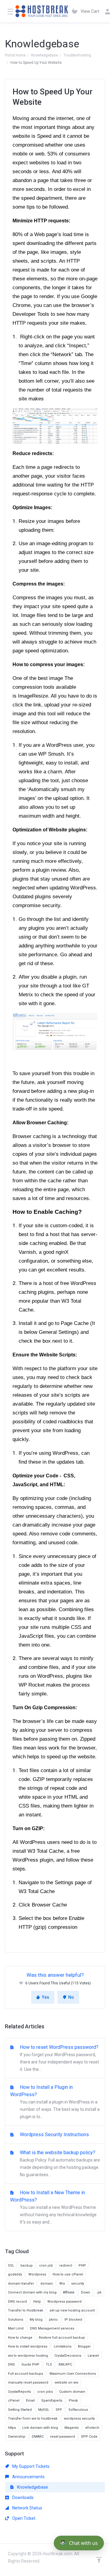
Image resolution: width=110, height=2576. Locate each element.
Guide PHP (30, 2364)
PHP (82, 2266)
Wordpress (37, 2274)
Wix (62, 2284)
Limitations (63, 2346)
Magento (72, 2428)
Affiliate (69, 2292)
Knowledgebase (45, 55)
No (71, 1997)
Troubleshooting (77, 55)
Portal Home (15, 55)
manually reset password (28, 2383)
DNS (11, 2364)
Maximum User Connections (73, 2374)
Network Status (27, 2508)
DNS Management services (52, 2328)
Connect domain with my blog (32, 2292)
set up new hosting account (72, 2310)
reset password (62, 2437)
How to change (20, 2338)
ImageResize (32, 696)
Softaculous (78, 2410)
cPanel (14, 2401)
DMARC (38, 2437)
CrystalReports (19, 2392)
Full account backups (26, 2374)
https (12, 2428)
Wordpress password (64, 2302)
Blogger (84, 2346)
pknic (53, 2320)
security (78, 2284)
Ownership (17, 2437)
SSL (11, 2266)
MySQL (44, 2410)
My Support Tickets (30, 2466)
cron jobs (45, 2392)
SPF (59, 2410)
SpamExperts (52, 2401)
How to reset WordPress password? (59, 2058)
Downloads (22, 2498)
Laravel (93, 2356)
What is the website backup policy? (59, 2163)
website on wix (66, 2383)
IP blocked (73, 2320)
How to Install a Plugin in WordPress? (55, 2102)
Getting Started (20, 2410)
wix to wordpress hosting (28, 2356)
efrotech (92, 2428)
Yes (46, 1997)
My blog (36, 2320)
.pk (99, 2292)
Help (37, 2302)
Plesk (73, 2401)
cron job (46, 2266)
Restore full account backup (62, 2338)
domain (47, 2284)
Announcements (28, 2477)
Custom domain (72, 2392)
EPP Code (89, 2437)
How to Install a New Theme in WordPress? (54, 2207)
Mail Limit (16, 2328)
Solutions (16, 2320)
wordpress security (79, 2419)
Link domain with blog (40, 2428)
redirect (66, 2266)
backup (27, 2266)
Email (30, 2401)
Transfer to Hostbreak (26, 2310)
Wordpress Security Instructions (54, 2135)
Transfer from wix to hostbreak (33, 2419)
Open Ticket (23, 2518)
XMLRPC (65, 2364)
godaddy (15, 2274)
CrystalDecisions (68, 2356)
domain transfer (21, 2284)
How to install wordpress (28, 2346)
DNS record (17, 2302)
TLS (49, 2364)
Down (86, 2292)
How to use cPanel (68, 2274)
